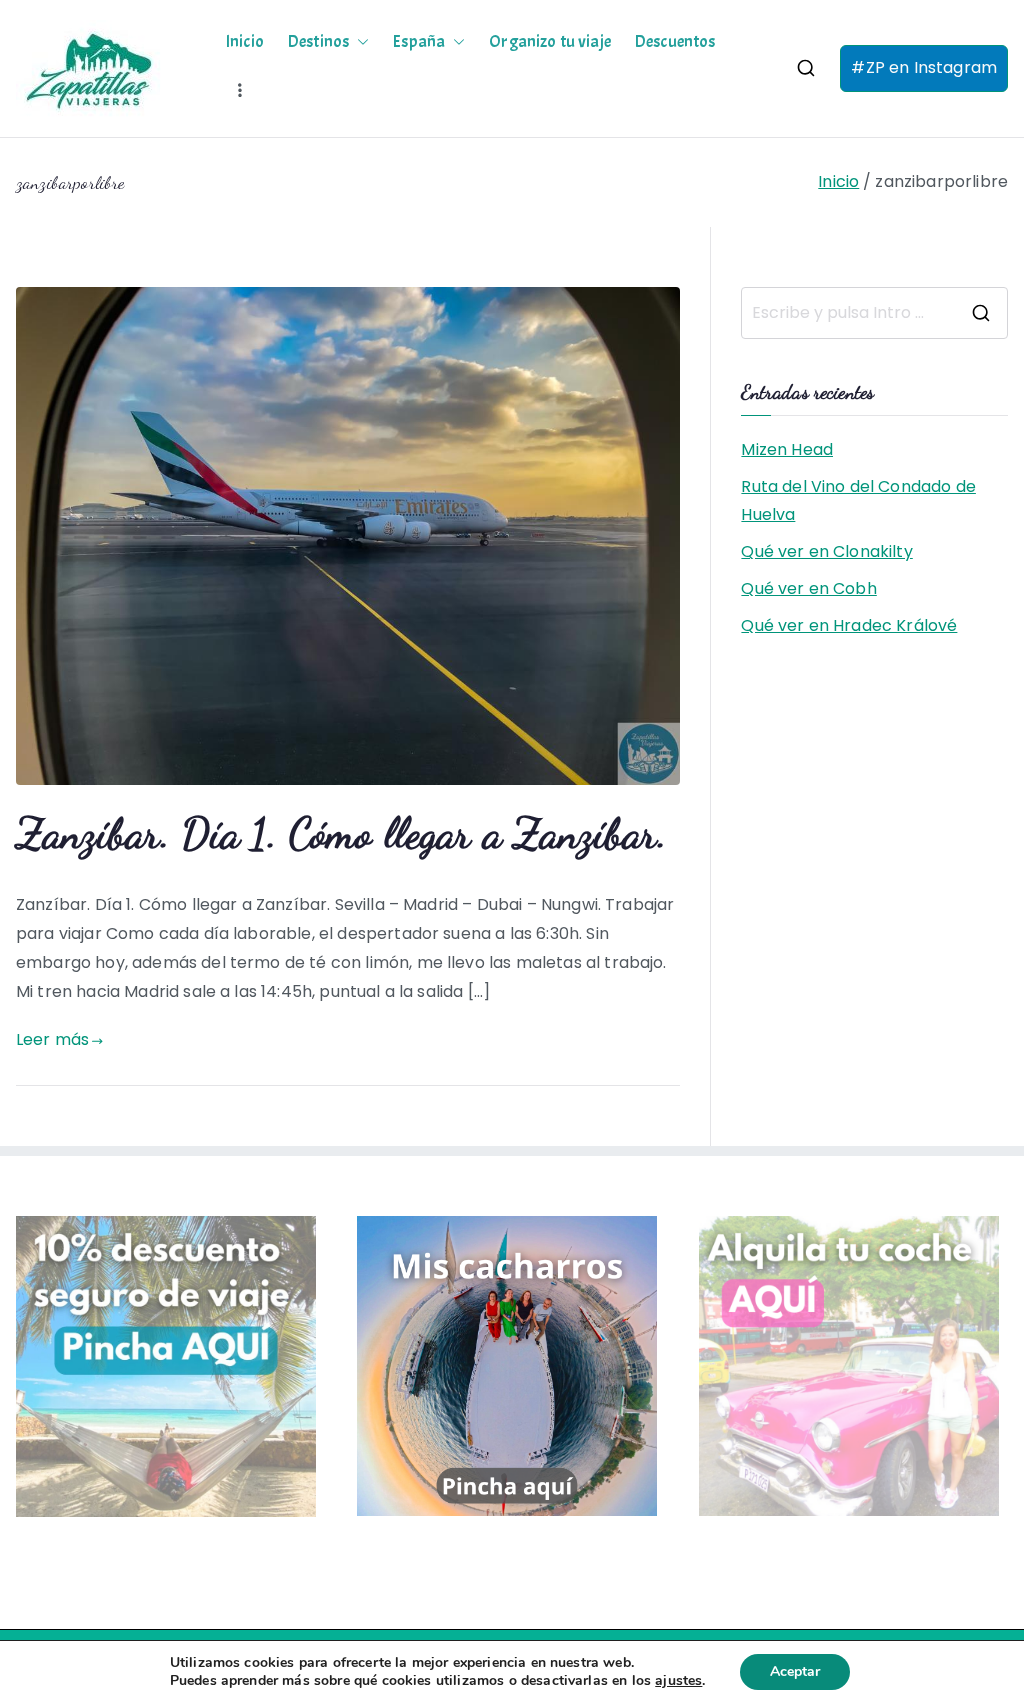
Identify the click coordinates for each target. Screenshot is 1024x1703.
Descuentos (675, 42)
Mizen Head (787, 449)
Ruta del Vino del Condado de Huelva (858, 501)
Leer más (52, 1039)
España (419, 42)
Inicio (245, 42)
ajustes (678, 1681)
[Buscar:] (874, 313)
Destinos (318, 42)
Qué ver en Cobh (808, 588)
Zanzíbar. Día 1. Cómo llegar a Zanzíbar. (341, 833)
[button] (359, 42)
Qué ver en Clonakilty (826, 551)
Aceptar (795, 1671)
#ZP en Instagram (924, 67)
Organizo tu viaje (550, 42)
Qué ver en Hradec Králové (849, 625)
